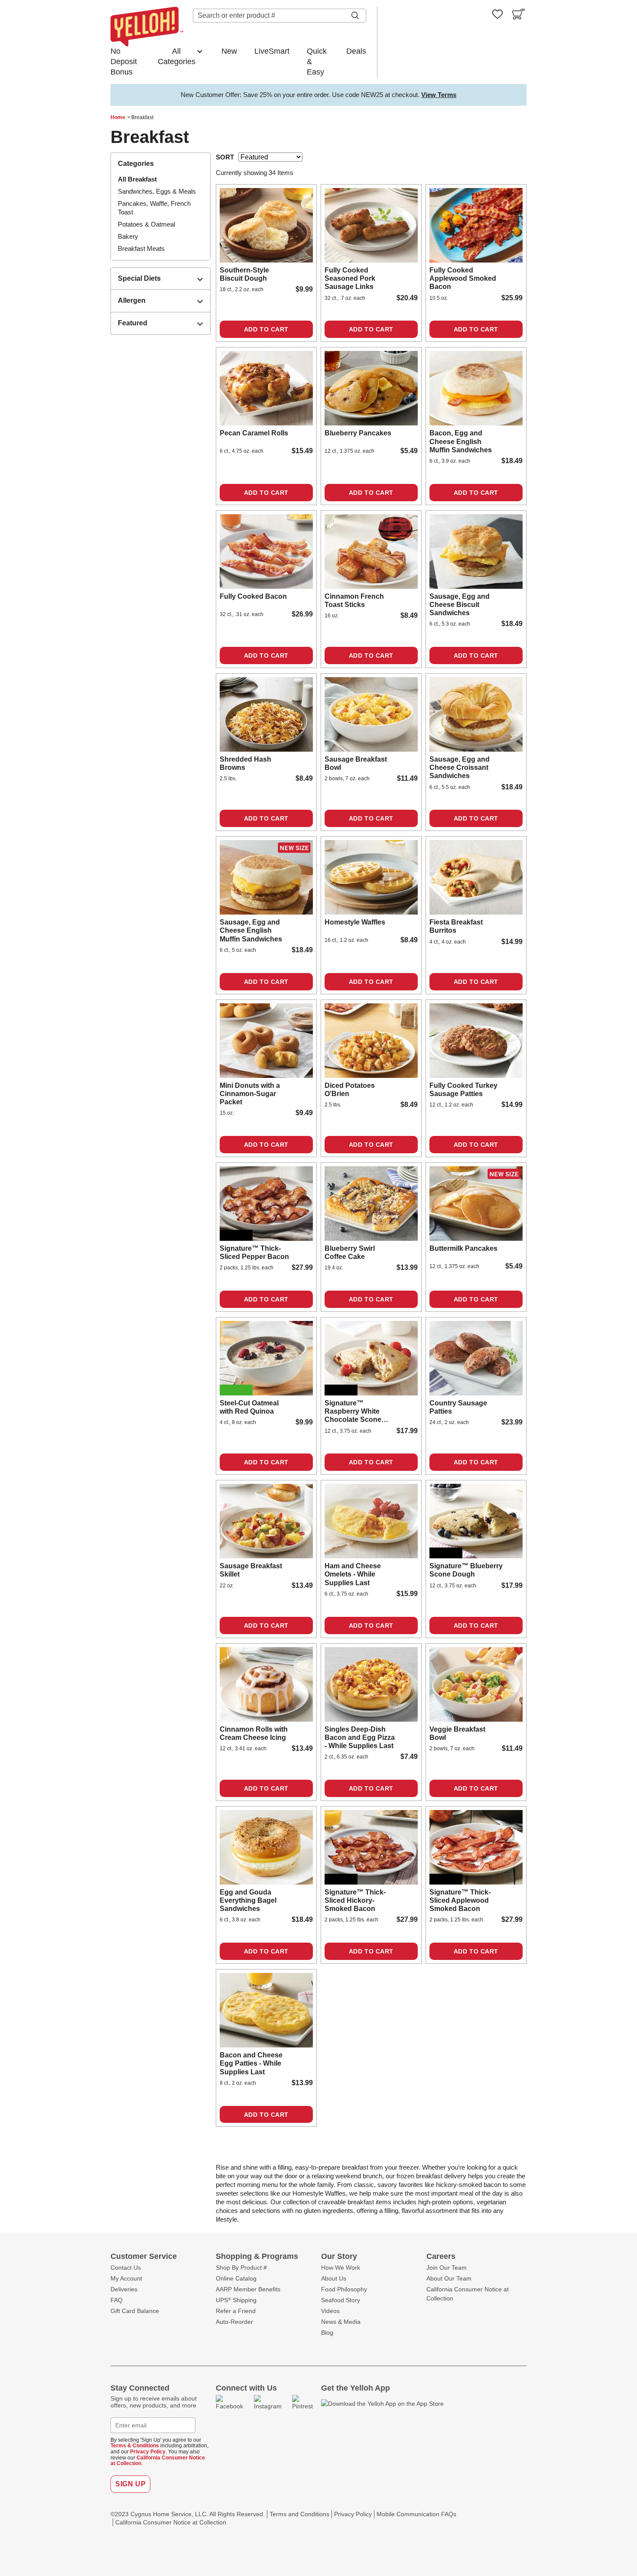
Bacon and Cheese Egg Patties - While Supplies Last (251, 2063)
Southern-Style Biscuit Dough (244, 274)
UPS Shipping (236, 2300)
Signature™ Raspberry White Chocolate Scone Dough (353, 1412)
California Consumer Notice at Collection (158, 2461)
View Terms (439, 95)
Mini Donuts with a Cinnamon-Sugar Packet (250, 1094)
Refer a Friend (236, 2311)
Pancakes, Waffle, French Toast (154, 208)
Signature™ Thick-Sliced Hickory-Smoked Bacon (355, 1900)
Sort (225, 157)
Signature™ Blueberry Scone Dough (466, 1570)
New (229, 51)
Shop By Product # (241, 2268)
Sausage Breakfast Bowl (356, 763)
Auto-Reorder (234, 2322)
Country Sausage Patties (458, 1407)
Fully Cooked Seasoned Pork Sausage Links (350, 278)
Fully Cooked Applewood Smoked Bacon (463, 278)
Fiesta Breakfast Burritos (456, 926)
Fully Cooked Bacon (253, 596)
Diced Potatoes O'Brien (350, 1090)
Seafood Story (341, 2300)
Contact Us (126, 2268)
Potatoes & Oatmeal (146, 224)
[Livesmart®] (266, 1358)
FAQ (117, 2300)
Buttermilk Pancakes (463, 1248)
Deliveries (124, 2289)
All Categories (177, 56)
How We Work (341, 2268)
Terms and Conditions (299, 2514)
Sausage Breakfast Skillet (251, 1570)
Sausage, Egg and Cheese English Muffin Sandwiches (251, 930)
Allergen (132, 300)
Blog (327, 2333)
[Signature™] (266, 1204)
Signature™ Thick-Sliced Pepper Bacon (254, 1252)
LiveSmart (272, 51)
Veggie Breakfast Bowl (457, 1733)
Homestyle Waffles (355, 922)
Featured (133, 323)
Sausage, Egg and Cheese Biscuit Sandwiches (460, 605)
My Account (126, 2278)
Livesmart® (236, 1390)
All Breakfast (137, 179)
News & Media (341, 2322)
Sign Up (130, 2484)
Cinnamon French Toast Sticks (354, 600)
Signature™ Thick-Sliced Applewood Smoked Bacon (460, 1900)
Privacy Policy (148, 2452)
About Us (334, 2278)
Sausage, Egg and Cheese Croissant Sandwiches (460, 767)
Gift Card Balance (135, 2311)
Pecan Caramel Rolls (254, 433)
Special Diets (139, 278)
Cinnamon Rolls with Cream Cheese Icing (254, 1733)
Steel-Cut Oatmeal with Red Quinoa (249, 1407)
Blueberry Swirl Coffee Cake (350, 1252)
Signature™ (236, 1235)
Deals (356, 51)
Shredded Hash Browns (245, 763)
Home (118, 117)
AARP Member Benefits (248, 2289)
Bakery (128, 236)
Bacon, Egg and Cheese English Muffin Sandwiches (461, 441)
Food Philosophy (344, 2289)
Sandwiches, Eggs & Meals (157, 191)
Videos (330, 2311)
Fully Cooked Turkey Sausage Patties (463, 1090)
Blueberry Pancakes (358, 433)
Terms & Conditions (135, 2446)
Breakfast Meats (141, 248)
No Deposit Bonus (124, 62)
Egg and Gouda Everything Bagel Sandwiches (248, 1900)
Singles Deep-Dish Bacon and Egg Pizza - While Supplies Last (360, 1737)
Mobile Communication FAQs (416, 2514)
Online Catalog (236, 2278)
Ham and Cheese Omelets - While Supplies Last (353, 1574)
